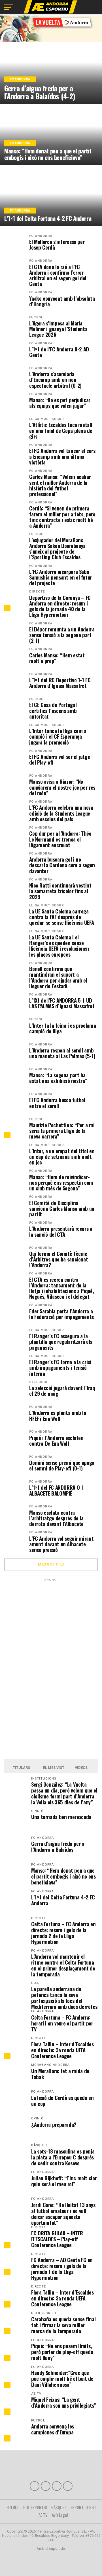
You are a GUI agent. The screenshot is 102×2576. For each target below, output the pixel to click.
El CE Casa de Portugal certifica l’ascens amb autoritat (53, 711)
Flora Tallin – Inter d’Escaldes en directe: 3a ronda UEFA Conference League (62, 2050)
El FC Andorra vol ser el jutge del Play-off (59, 759)
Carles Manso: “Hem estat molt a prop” (57, 658)
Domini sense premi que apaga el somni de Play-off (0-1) (62, 1465)
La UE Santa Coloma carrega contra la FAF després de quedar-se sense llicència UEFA (61, 917)
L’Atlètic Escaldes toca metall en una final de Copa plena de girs (61, 431)
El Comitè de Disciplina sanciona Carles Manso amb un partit (62, 1209)
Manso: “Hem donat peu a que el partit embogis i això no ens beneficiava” (63, 1876)
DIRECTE (37, 592)
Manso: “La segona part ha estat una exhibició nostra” (58, 1078)
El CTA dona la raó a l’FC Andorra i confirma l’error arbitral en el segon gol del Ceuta (58, 275)
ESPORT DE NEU (83, 2507)
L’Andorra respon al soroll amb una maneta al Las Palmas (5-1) (62, 1053)
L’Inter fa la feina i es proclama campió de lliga (62, 1028)
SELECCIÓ (38, 1382)
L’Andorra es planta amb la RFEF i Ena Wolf (58, 1415)
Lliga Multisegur (47, 419)
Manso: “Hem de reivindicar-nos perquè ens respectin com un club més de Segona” (61, 1183)
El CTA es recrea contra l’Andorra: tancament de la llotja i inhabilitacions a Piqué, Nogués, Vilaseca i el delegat (61, 1288)
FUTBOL (36, 317)
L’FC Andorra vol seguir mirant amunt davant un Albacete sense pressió (61, 1544)
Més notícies (51, 1564)
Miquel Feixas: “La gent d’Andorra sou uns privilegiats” (64, 2402)
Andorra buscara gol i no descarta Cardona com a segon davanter (62, 865)
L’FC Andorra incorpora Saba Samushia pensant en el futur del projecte (60, 577)
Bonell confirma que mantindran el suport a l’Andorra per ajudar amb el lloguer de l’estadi (58, 977)
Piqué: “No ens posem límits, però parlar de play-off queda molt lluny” (62, 2352)
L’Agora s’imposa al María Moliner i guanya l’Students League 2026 (58, 329)
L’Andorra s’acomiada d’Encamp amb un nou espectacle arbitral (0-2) (55, 380)
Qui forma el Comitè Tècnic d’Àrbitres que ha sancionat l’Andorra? (59, 1259)
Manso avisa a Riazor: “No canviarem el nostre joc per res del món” (62, 787)
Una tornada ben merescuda (61, 1817)
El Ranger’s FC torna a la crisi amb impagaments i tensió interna (60, 1368)
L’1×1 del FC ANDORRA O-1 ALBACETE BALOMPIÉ (56, 1490)
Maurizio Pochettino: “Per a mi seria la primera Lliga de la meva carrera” (62, 1131)
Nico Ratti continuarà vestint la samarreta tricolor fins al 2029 (60, 891)
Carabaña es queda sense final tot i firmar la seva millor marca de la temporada (63, 2325)
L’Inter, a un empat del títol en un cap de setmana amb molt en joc (62, 1157)
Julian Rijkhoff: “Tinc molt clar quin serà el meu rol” (64, 2181)
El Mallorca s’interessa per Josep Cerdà (57, 245)
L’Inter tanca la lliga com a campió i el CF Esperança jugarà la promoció (58, 737)
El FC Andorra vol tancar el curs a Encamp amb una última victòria (62, 456)
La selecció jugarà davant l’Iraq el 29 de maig (62, 1391)
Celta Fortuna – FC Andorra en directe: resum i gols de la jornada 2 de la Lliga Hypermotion (63, 1933)
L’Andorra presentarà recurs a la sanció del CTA (61, 1231)
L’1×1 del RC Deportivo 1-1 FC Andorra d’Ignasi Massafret (60, 683)
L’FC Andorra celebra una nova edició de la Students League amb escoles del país (61, 813)
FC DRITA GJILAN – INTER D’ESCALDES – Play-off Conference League (57, 2239)
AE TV (43, 2515)
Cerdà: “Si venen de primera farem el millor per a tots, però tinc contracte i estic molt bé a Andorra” (62, 517)
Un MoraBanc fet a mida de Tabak (60, 2074)
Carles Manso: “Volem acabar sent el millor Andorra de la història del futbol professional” (60, 485)
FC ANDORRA (41, 236)
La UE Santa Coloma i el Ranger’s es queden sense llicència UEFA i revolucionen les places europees (59, 946)
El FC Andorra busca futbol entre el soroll (57, 1103)
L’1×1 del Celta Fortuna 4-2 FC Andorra (63, 1900)
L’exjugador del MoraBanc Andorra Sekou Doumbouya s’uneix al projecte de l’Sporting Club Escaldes (57, 549)
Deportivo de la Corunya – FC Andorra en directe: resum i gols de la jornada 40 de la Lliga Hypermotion (60, 606)
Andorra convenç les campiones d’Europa (53, 2429)
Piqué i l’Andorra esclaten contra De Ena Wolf (56, 1441)
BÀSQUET (59, 2507)
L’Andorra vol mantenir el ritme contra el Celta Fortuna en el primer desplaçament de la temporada (63, 1965)
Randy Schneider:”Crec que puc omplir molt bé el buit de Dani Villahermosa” (62, 2378)
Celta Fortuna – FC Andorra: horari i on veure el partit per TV (62, 2023)
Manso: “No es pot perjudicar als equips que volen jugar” (60, 403)
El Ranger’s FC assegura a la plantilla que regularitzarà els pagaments (61, 1342)
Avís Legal (60, 2515)
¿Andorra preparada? (54, 2124)
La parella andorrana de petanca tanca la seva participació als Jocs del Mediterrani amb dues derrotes (64, 1998)
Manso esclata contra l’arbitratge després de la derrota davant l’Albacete (56, 1518)
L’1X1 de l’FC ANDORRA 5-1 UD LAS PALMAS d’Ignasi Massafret (62, 1003)
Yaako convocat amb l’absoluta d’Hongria (62, 301)
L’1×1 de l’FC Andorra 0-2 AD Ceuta (59, 352)
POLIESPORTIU (35, 2507)
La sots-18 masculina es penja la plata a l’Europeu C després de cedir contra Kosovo (63, 2157)
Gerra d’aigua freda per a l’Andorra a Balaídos (58, 1846)
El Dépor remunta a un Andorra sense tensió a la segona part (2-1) (62, 635)
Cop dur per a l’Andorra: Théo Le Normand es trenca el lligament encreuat (60, 839)
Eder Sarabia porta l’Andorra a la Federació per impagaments (61, 1314)
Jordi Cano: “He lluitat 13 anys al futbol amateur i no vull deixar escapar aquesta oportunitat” (63, 2214)
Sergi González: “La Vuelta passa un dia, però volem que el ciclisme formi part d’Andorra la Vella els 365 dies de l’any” (64, 1793)
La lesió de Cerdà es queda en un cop (62, 2101)
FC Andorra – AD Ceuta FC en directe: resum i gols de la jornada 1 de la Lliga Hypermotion (62, 2269)
